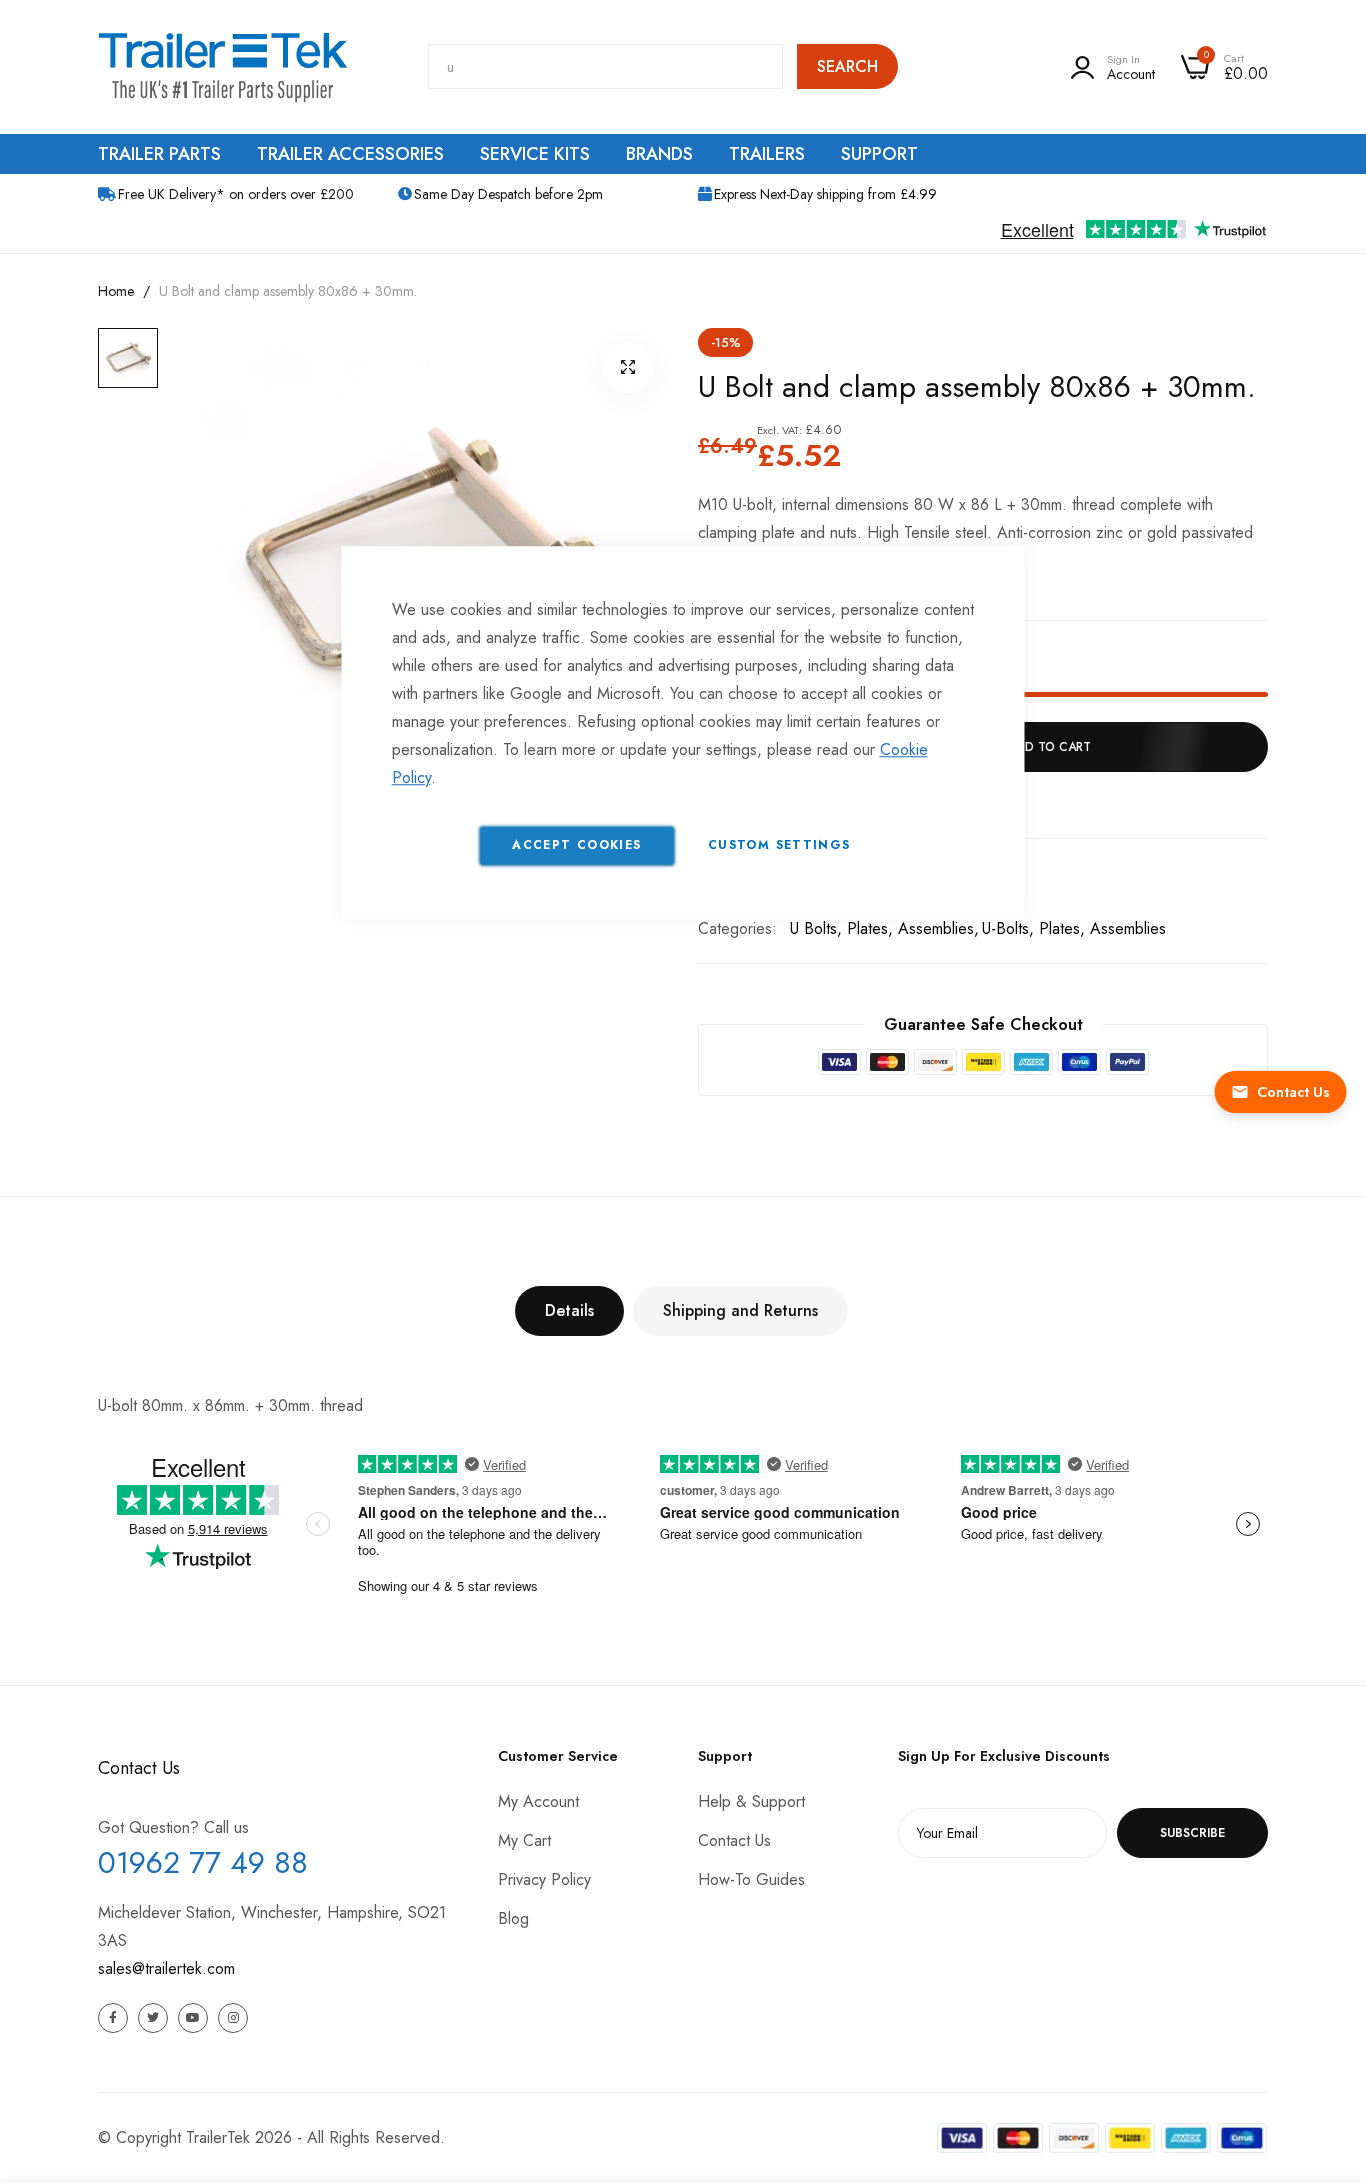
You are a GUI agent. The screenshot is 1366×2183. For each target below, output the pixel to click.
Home (116, 291)
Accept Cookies (576, 845)
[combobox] (605, 66)
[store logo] (223, 67)
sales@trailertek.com (166, 1968)
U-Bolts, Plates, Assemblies (1074, 928)
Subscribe (1192, 1833)
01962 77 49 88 (203, 1862)
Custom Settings (779, 845)
